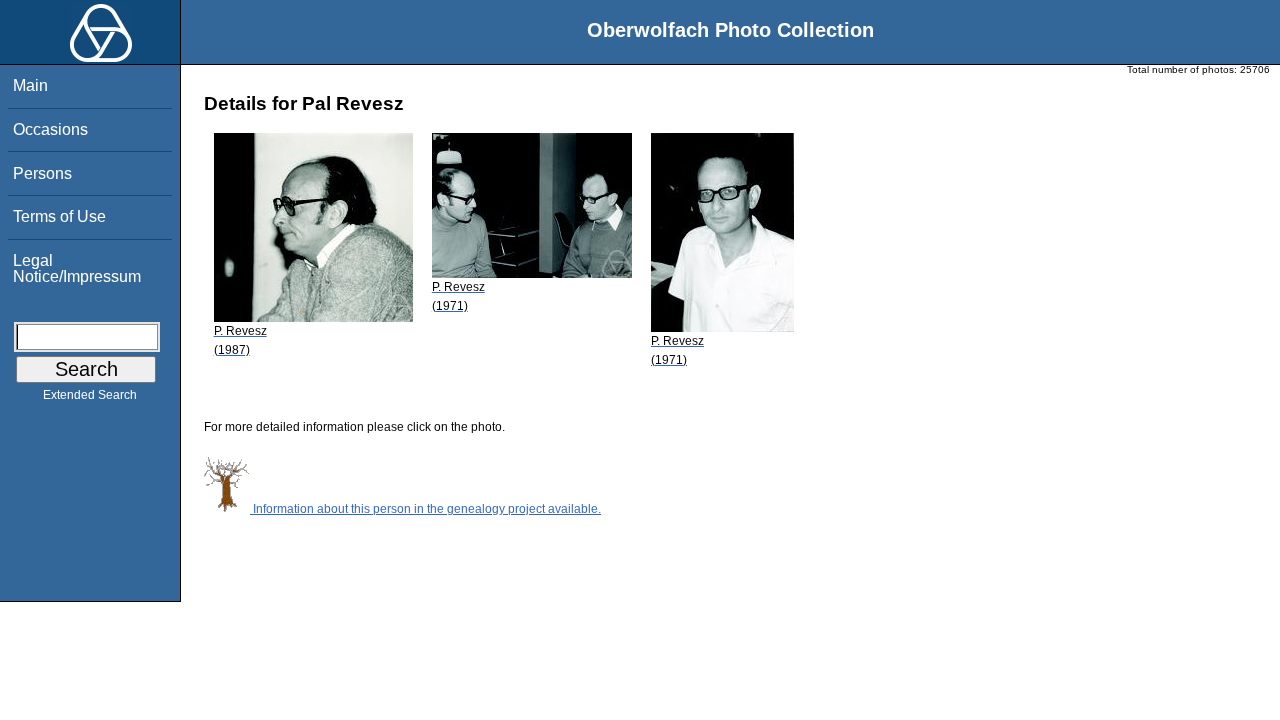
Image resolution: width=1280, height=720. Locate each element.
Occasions (50, 129)
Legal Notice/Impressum (77, 268)
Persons (42, 173)
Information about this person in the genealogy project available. (425, 509)
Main (30, 85)
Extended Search (90, 395)
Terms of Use (59, 216)
